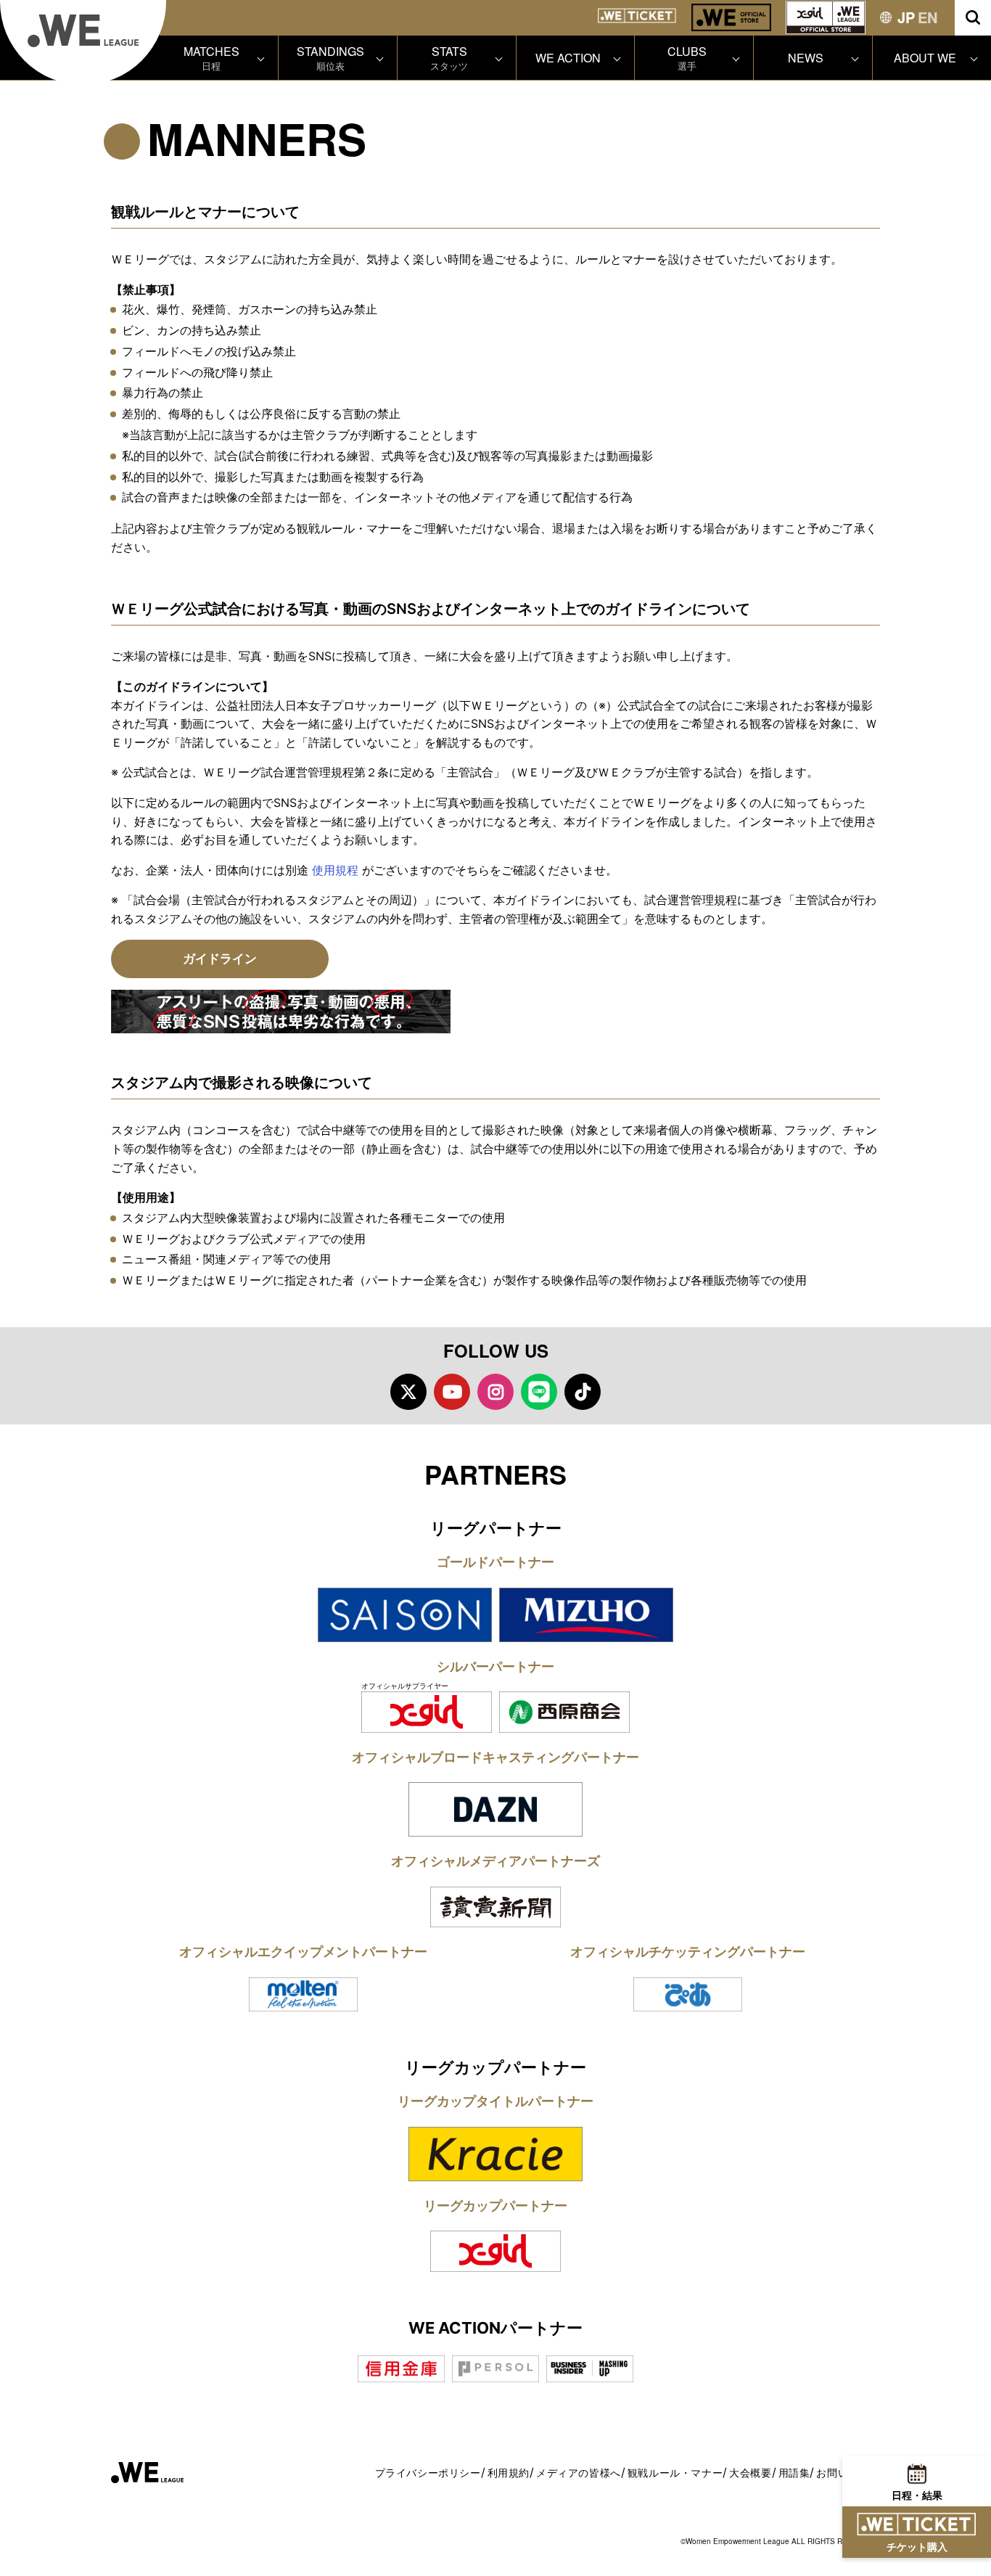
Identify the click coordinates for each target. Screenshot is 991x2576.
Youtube (452, 1392)
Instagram (495, 1392)
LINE (539, 1392)
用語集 (794, 2473)
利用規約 (509, 2473)
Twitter (408, 1392)
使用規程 (335, 870)
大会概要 (750, 2473)
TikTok (583, 1392)
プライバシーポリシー (428, 2473)
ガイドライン (220, 959)
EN (928, 17)
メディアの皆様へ (579, 2473)
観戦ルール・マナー (675, 2473)
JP (906, 17)
